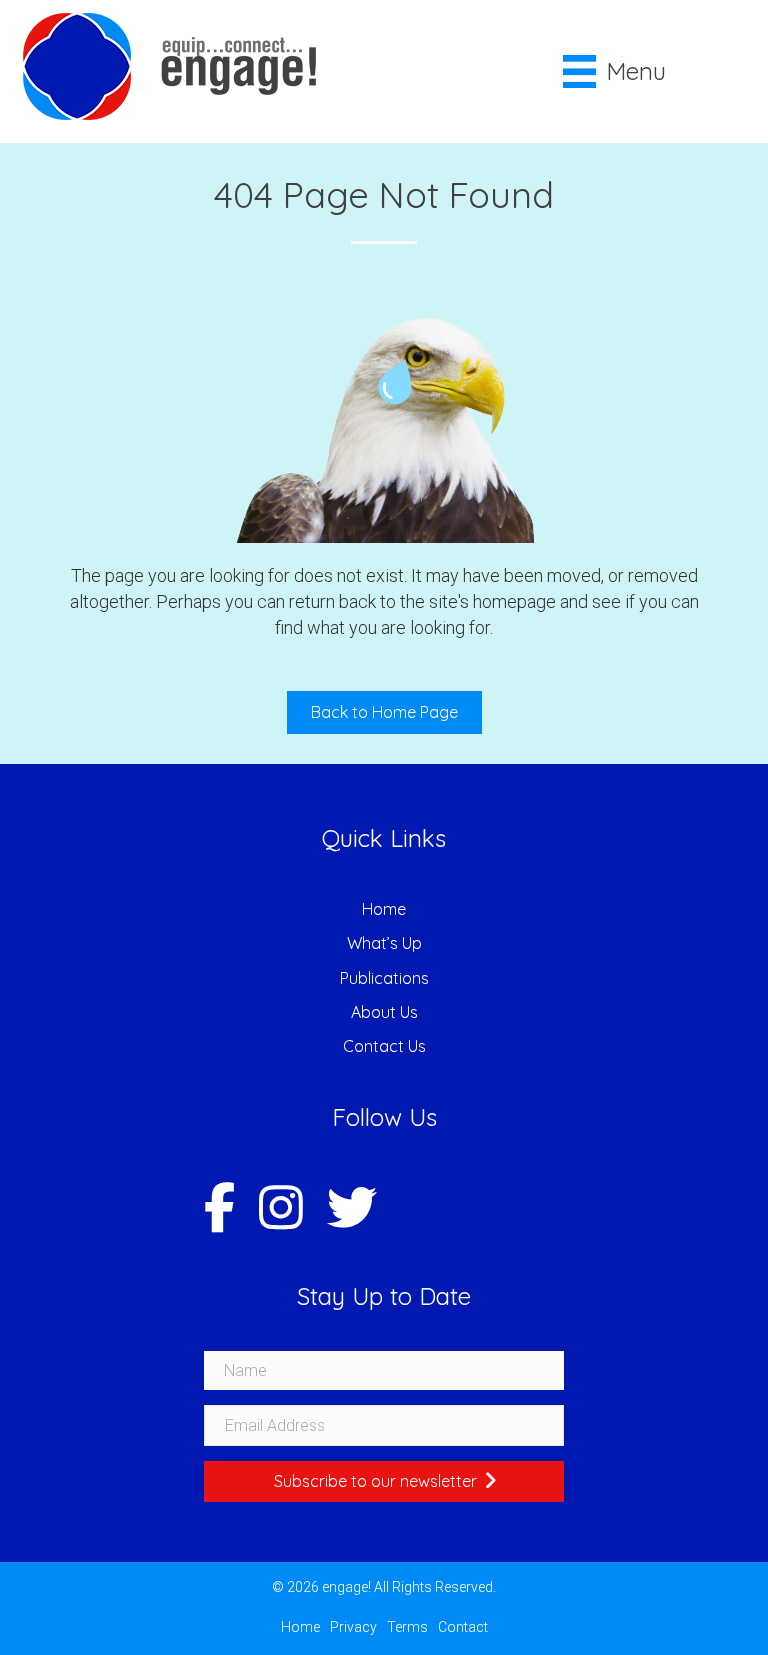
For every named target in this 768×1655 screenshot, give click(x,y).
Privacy (353, 1627)
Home (384, 909)
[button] (384, 1481)
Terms (407, 1627)
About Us (384, 1012)
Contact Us (384, 1046)
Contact (463, 1627)
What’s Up (384, 943)
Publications (384, 978)
